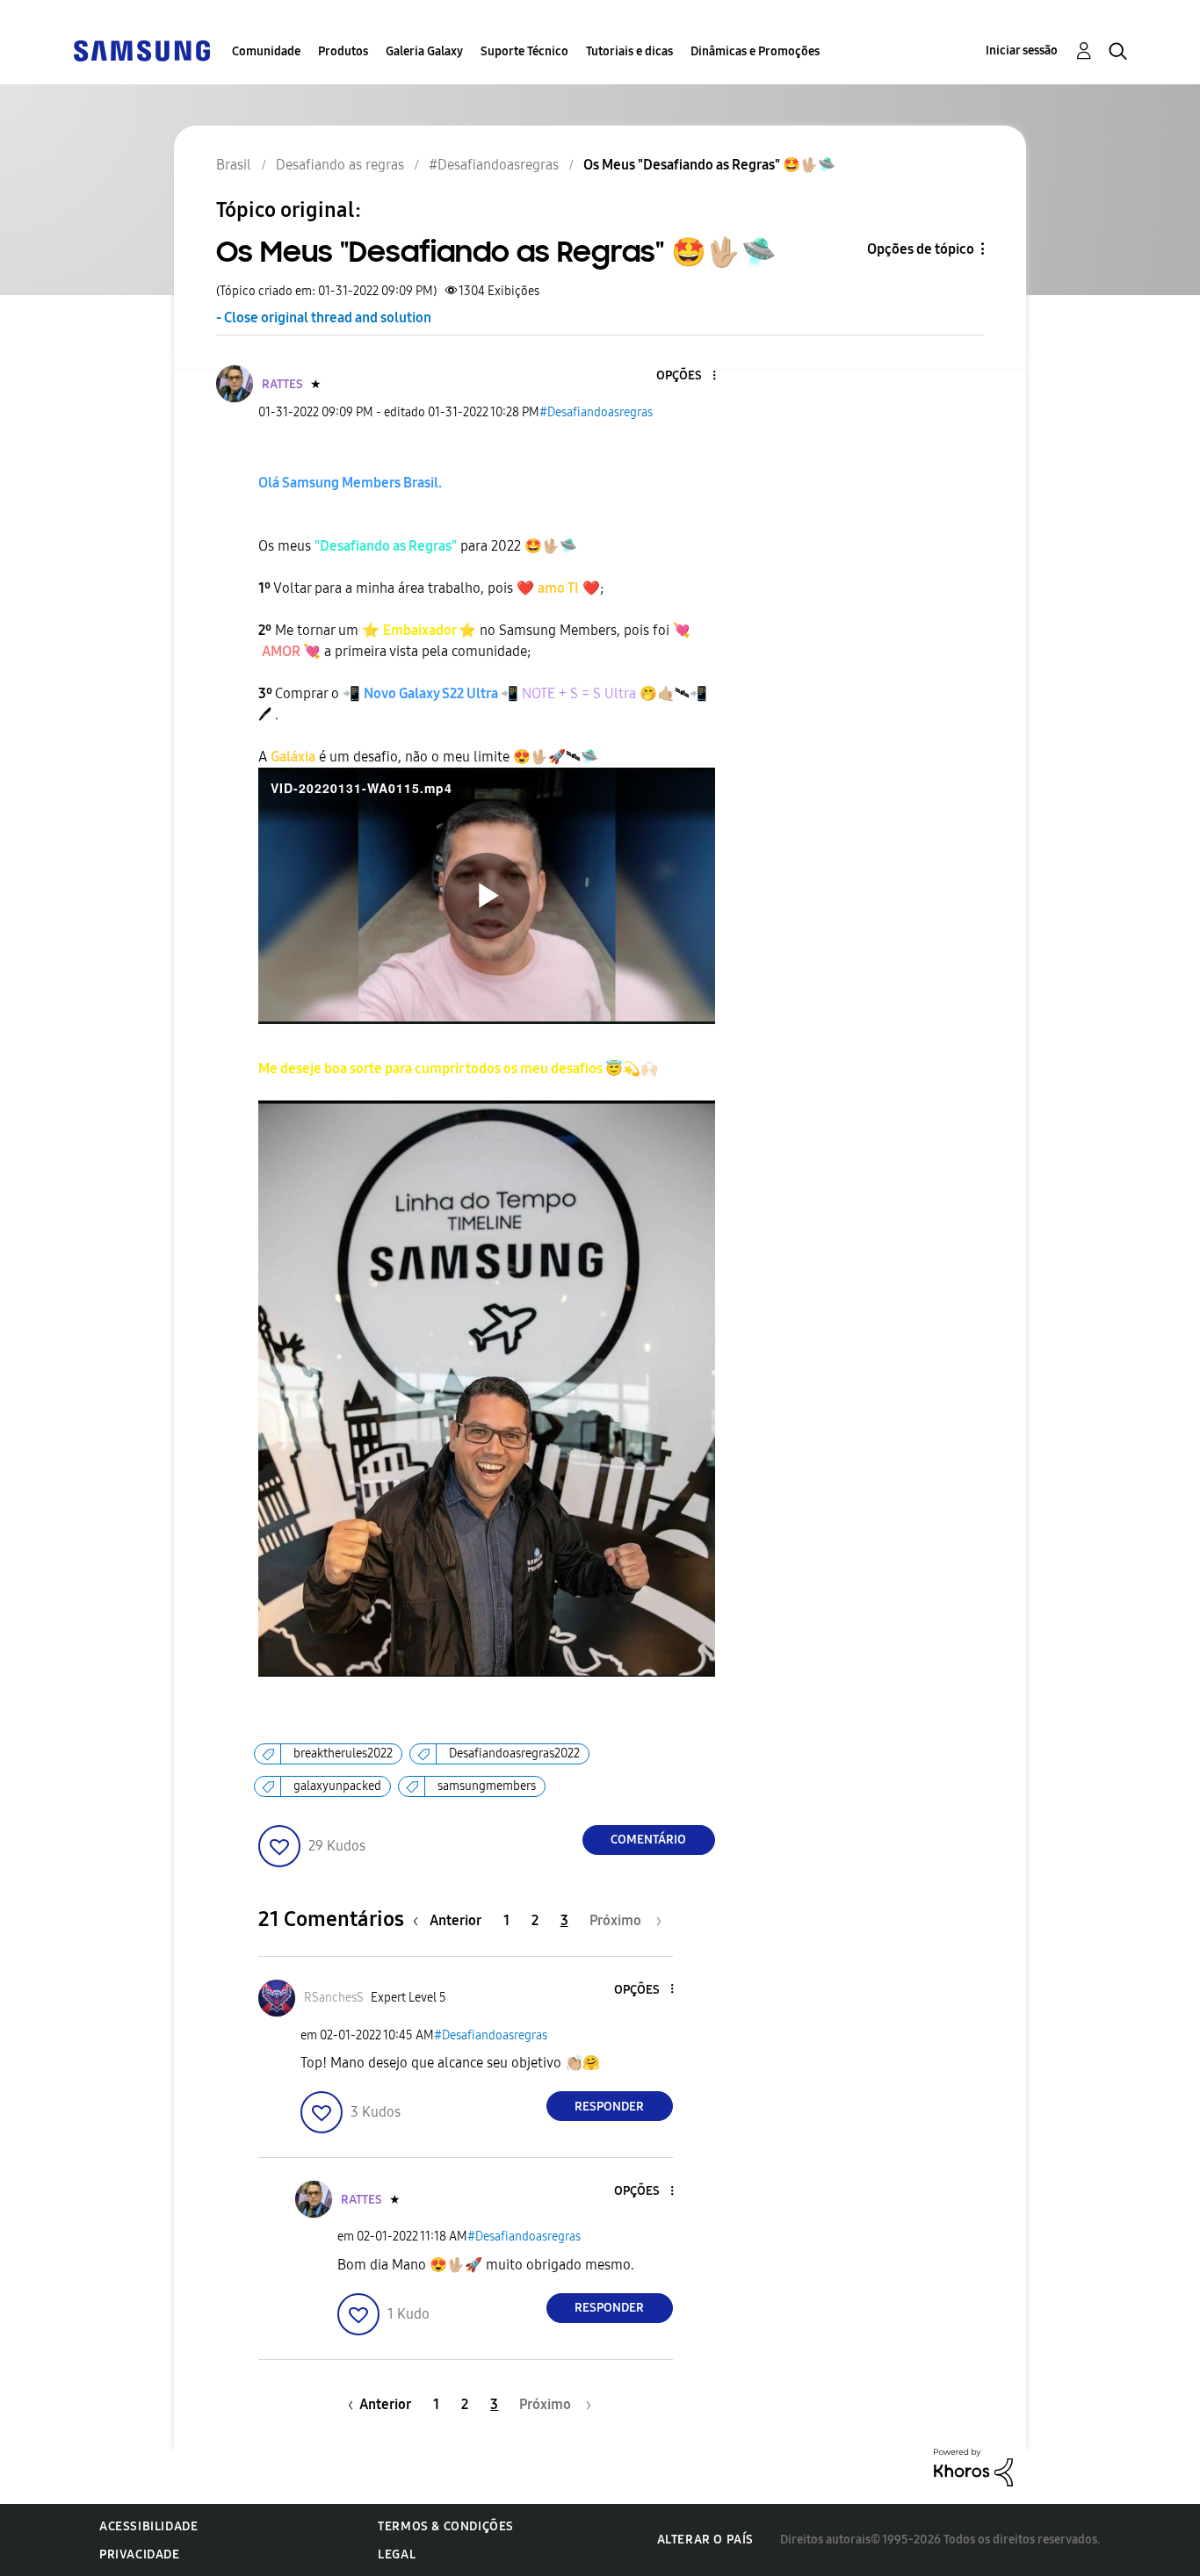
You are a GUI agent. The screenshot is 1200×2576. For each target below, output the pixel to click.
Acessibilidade (148, 2526)
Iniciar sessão (1022, 51)
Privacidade (140, 2554)
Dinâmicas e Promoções (755, 51)
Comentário (648, 1840)
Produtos (343, 51)
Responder (609, 2107)
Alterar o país (705, 2540)
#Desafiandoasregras (596, 412)
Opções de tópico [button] (921, 249)
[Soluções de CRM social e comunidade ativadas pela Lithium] (973, 2466)
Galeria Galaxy (424, 51)
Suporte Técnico (524, 51)
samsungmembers (487, 1786)
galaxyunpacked (337, 1786)
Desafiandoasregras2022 (514, 1753)
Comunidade (266, 51)
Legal (397, 2554)
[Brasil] (141, 50)
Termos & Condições (446, 2526)
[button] (684, 376)
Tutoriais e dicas (629, 51)
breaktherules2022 (343, 1753)
